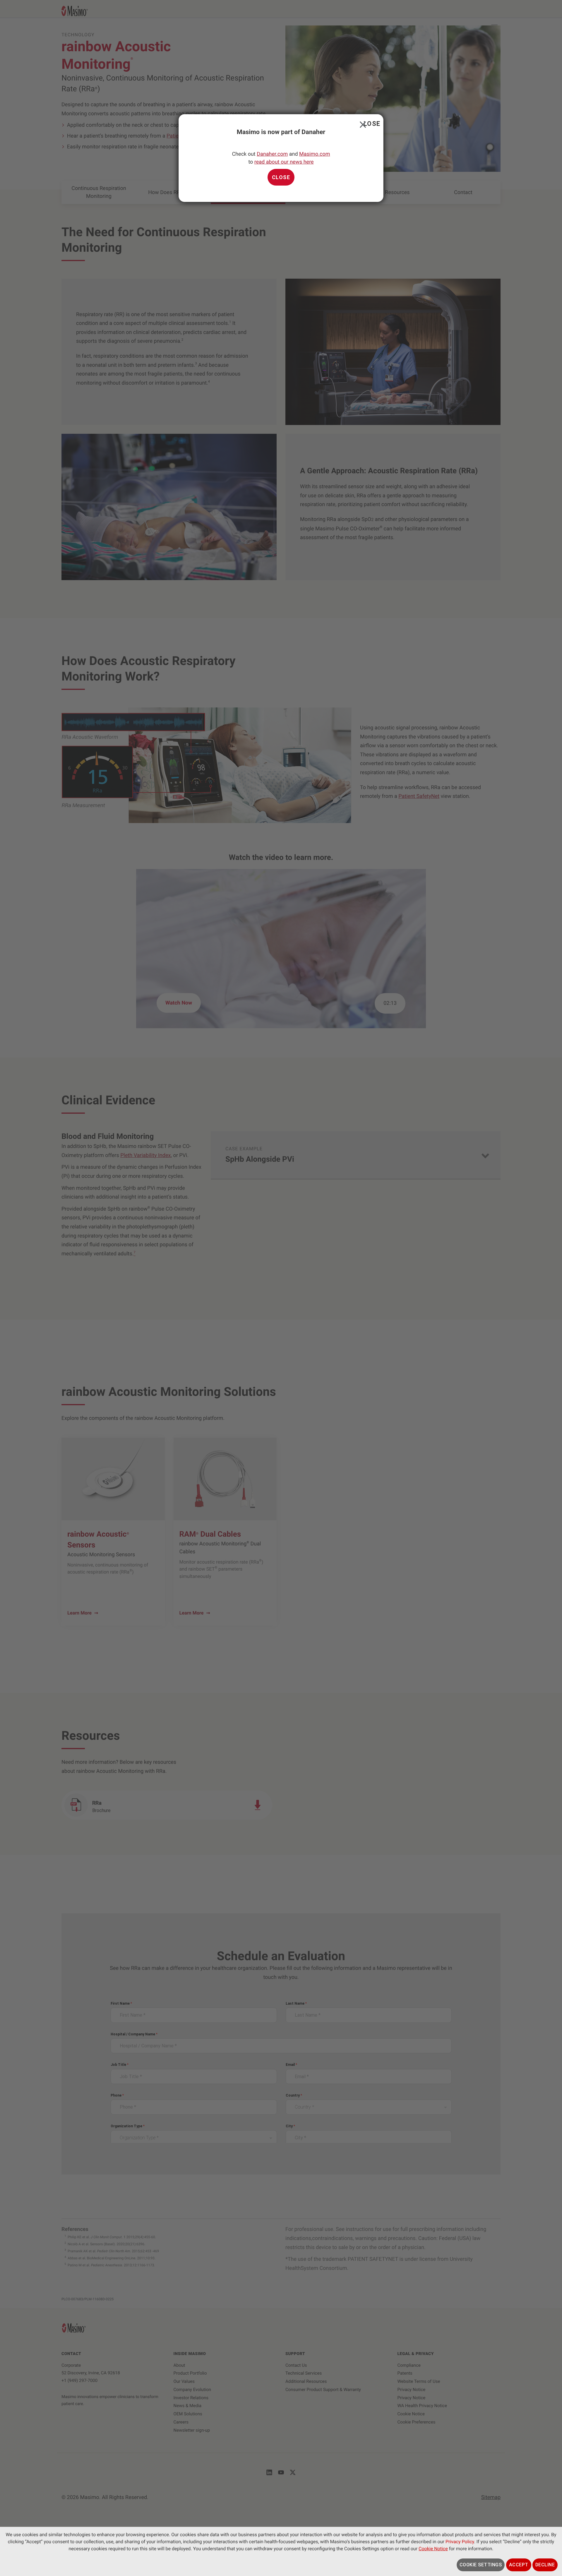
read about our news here (284, 162)
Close (362, 123)
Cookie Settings (481, 2565)
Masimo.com (315, 154)
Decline (545, 2565)
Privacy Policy (460, 2542)
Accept (519, 2565)
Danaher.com (272, 154)
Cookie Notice (433, 2549)
